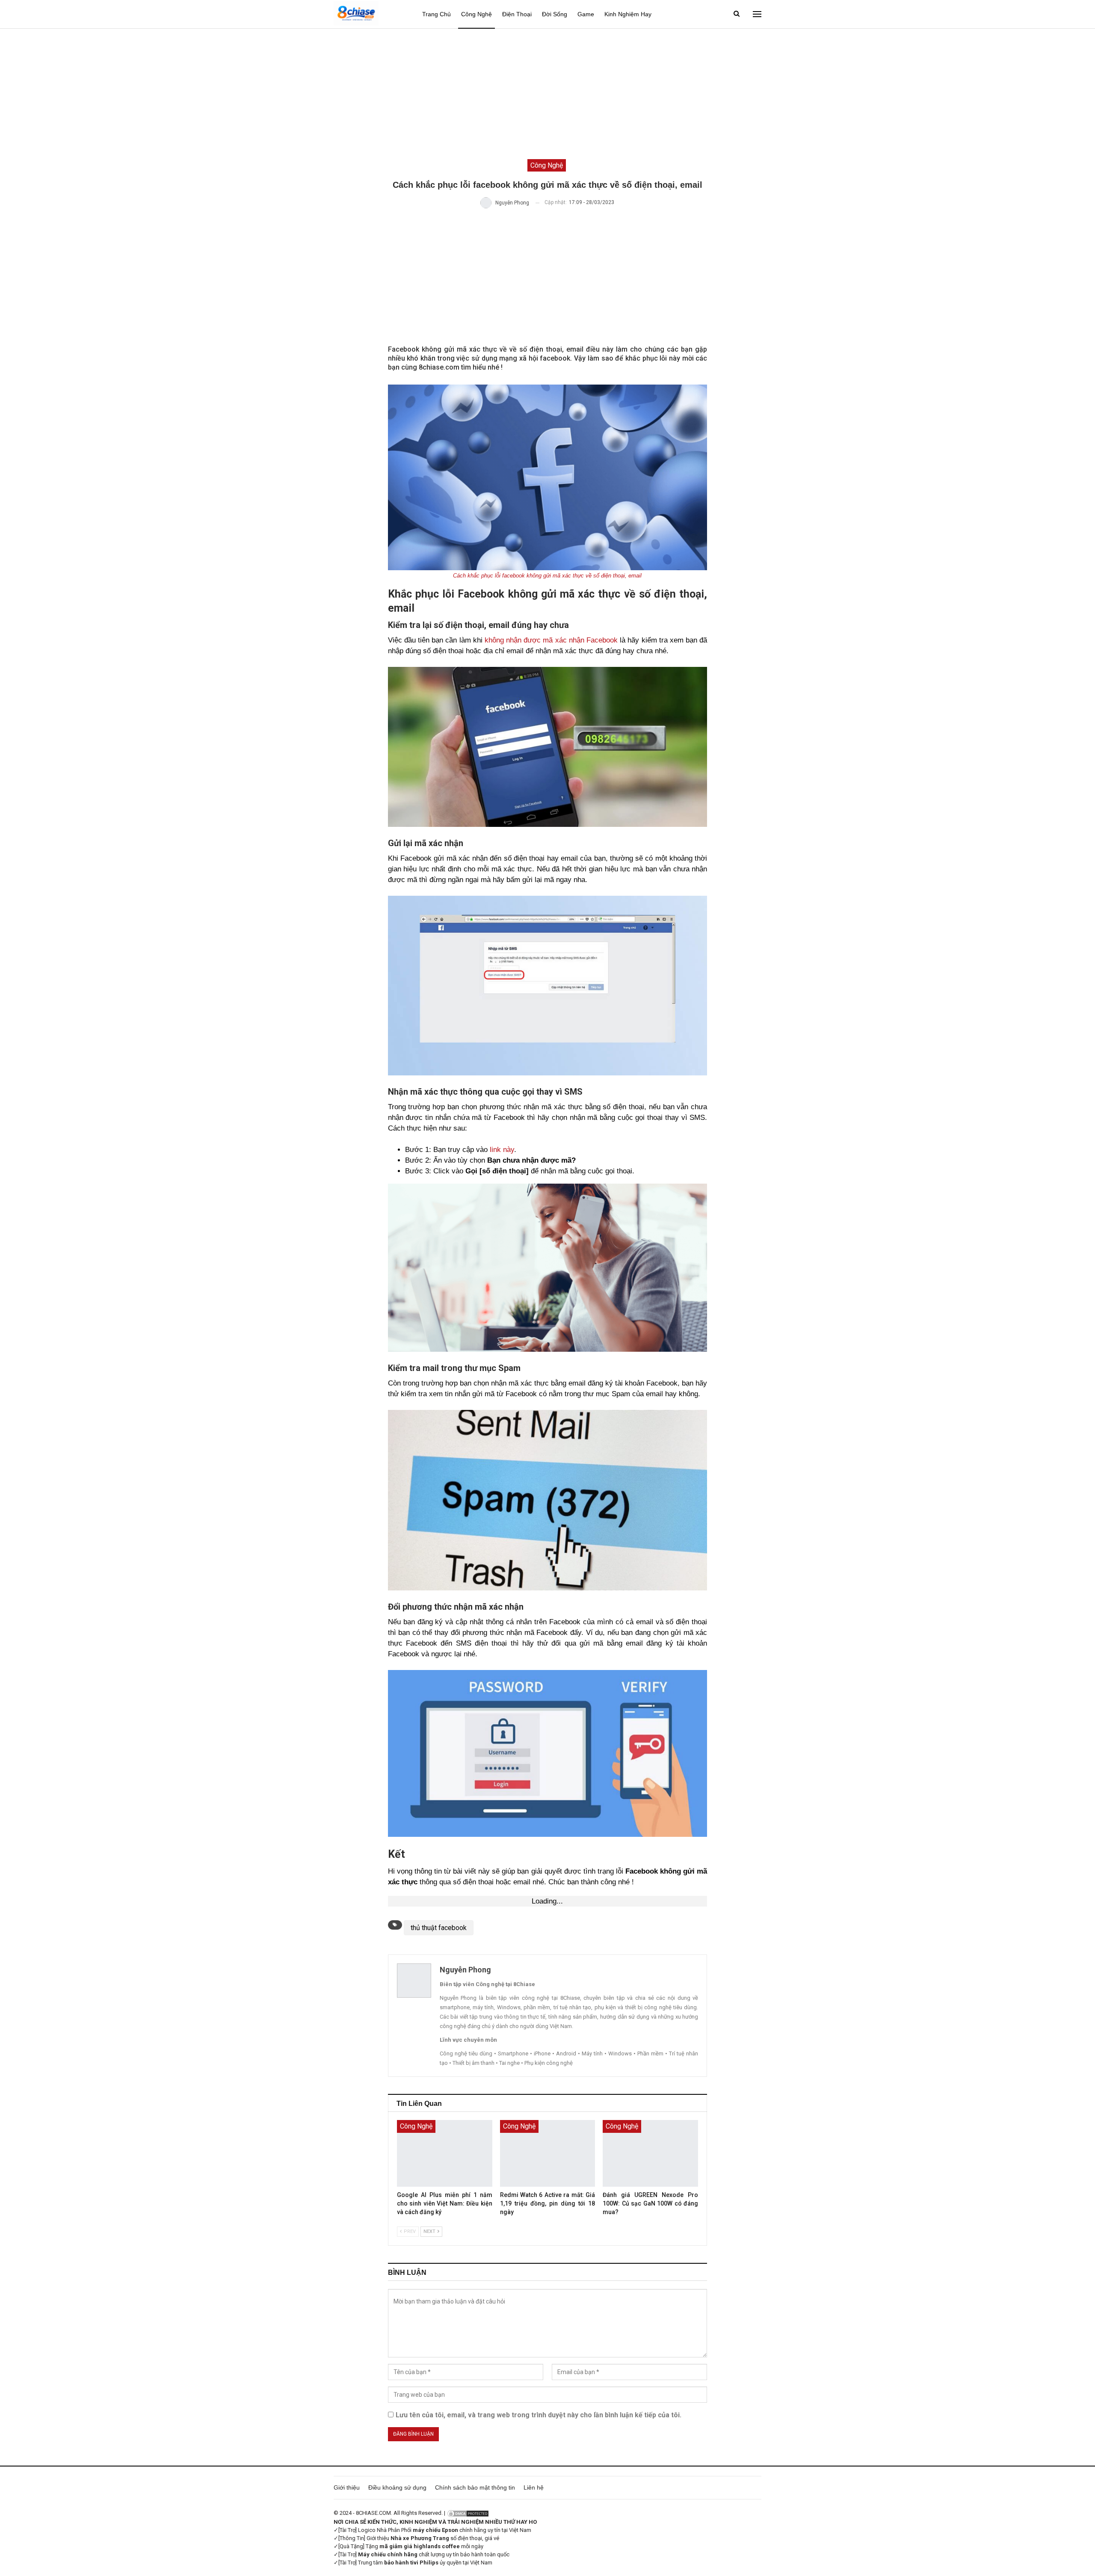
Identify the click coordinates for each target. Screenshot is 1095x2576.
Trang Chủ (437, 14)
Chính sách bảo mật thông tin (475, 2487)
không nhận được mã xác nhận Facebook (551, 640)
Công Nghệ (476, 14)
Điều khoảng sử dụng (397, 2487)
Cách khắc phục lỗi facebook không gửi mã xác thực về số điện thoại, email (547, 576)
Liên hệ (534, 2487)
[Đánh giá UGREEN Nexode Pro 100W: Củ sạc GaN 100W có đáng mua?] (650, 2153)
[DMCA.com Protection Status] (468, 2513)
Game (586, 14)
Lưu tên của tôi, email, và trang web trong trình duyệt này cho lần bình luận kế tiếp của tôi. (539, 2415)
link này (502, 1150)
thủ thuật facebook (439, 1928)
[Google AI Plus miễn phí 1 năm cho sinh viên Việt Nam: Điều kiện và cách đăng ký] (445, 2153)
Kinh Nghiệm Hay (628, 14)
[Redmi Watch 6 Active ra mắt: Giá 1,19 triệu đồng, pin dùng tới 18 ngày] (548, 2153)
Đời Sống (555, 14)
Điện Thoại (517, 14)
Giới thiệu (347, 2487)
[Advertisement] (547, 93)
